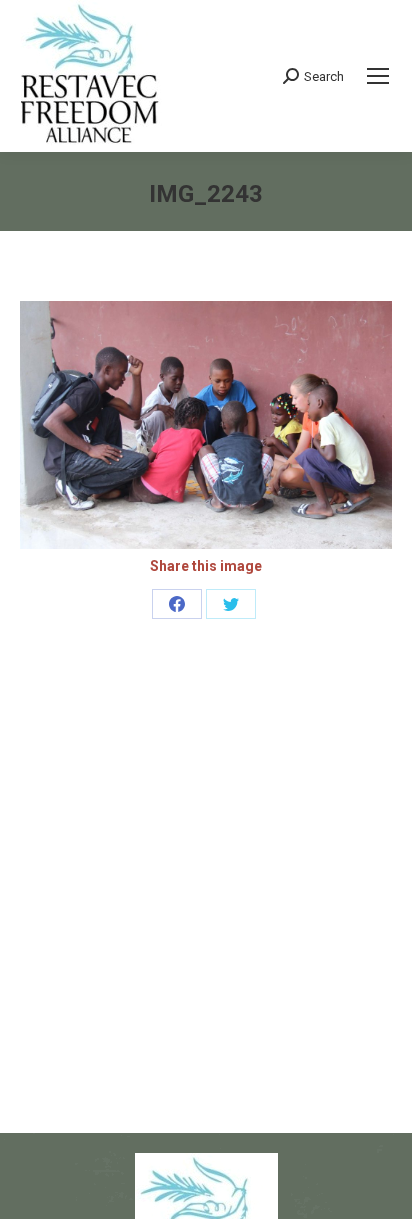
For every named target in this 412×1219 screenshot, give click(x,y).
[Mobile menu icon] (378, 76)
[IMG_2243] (206, 425)
